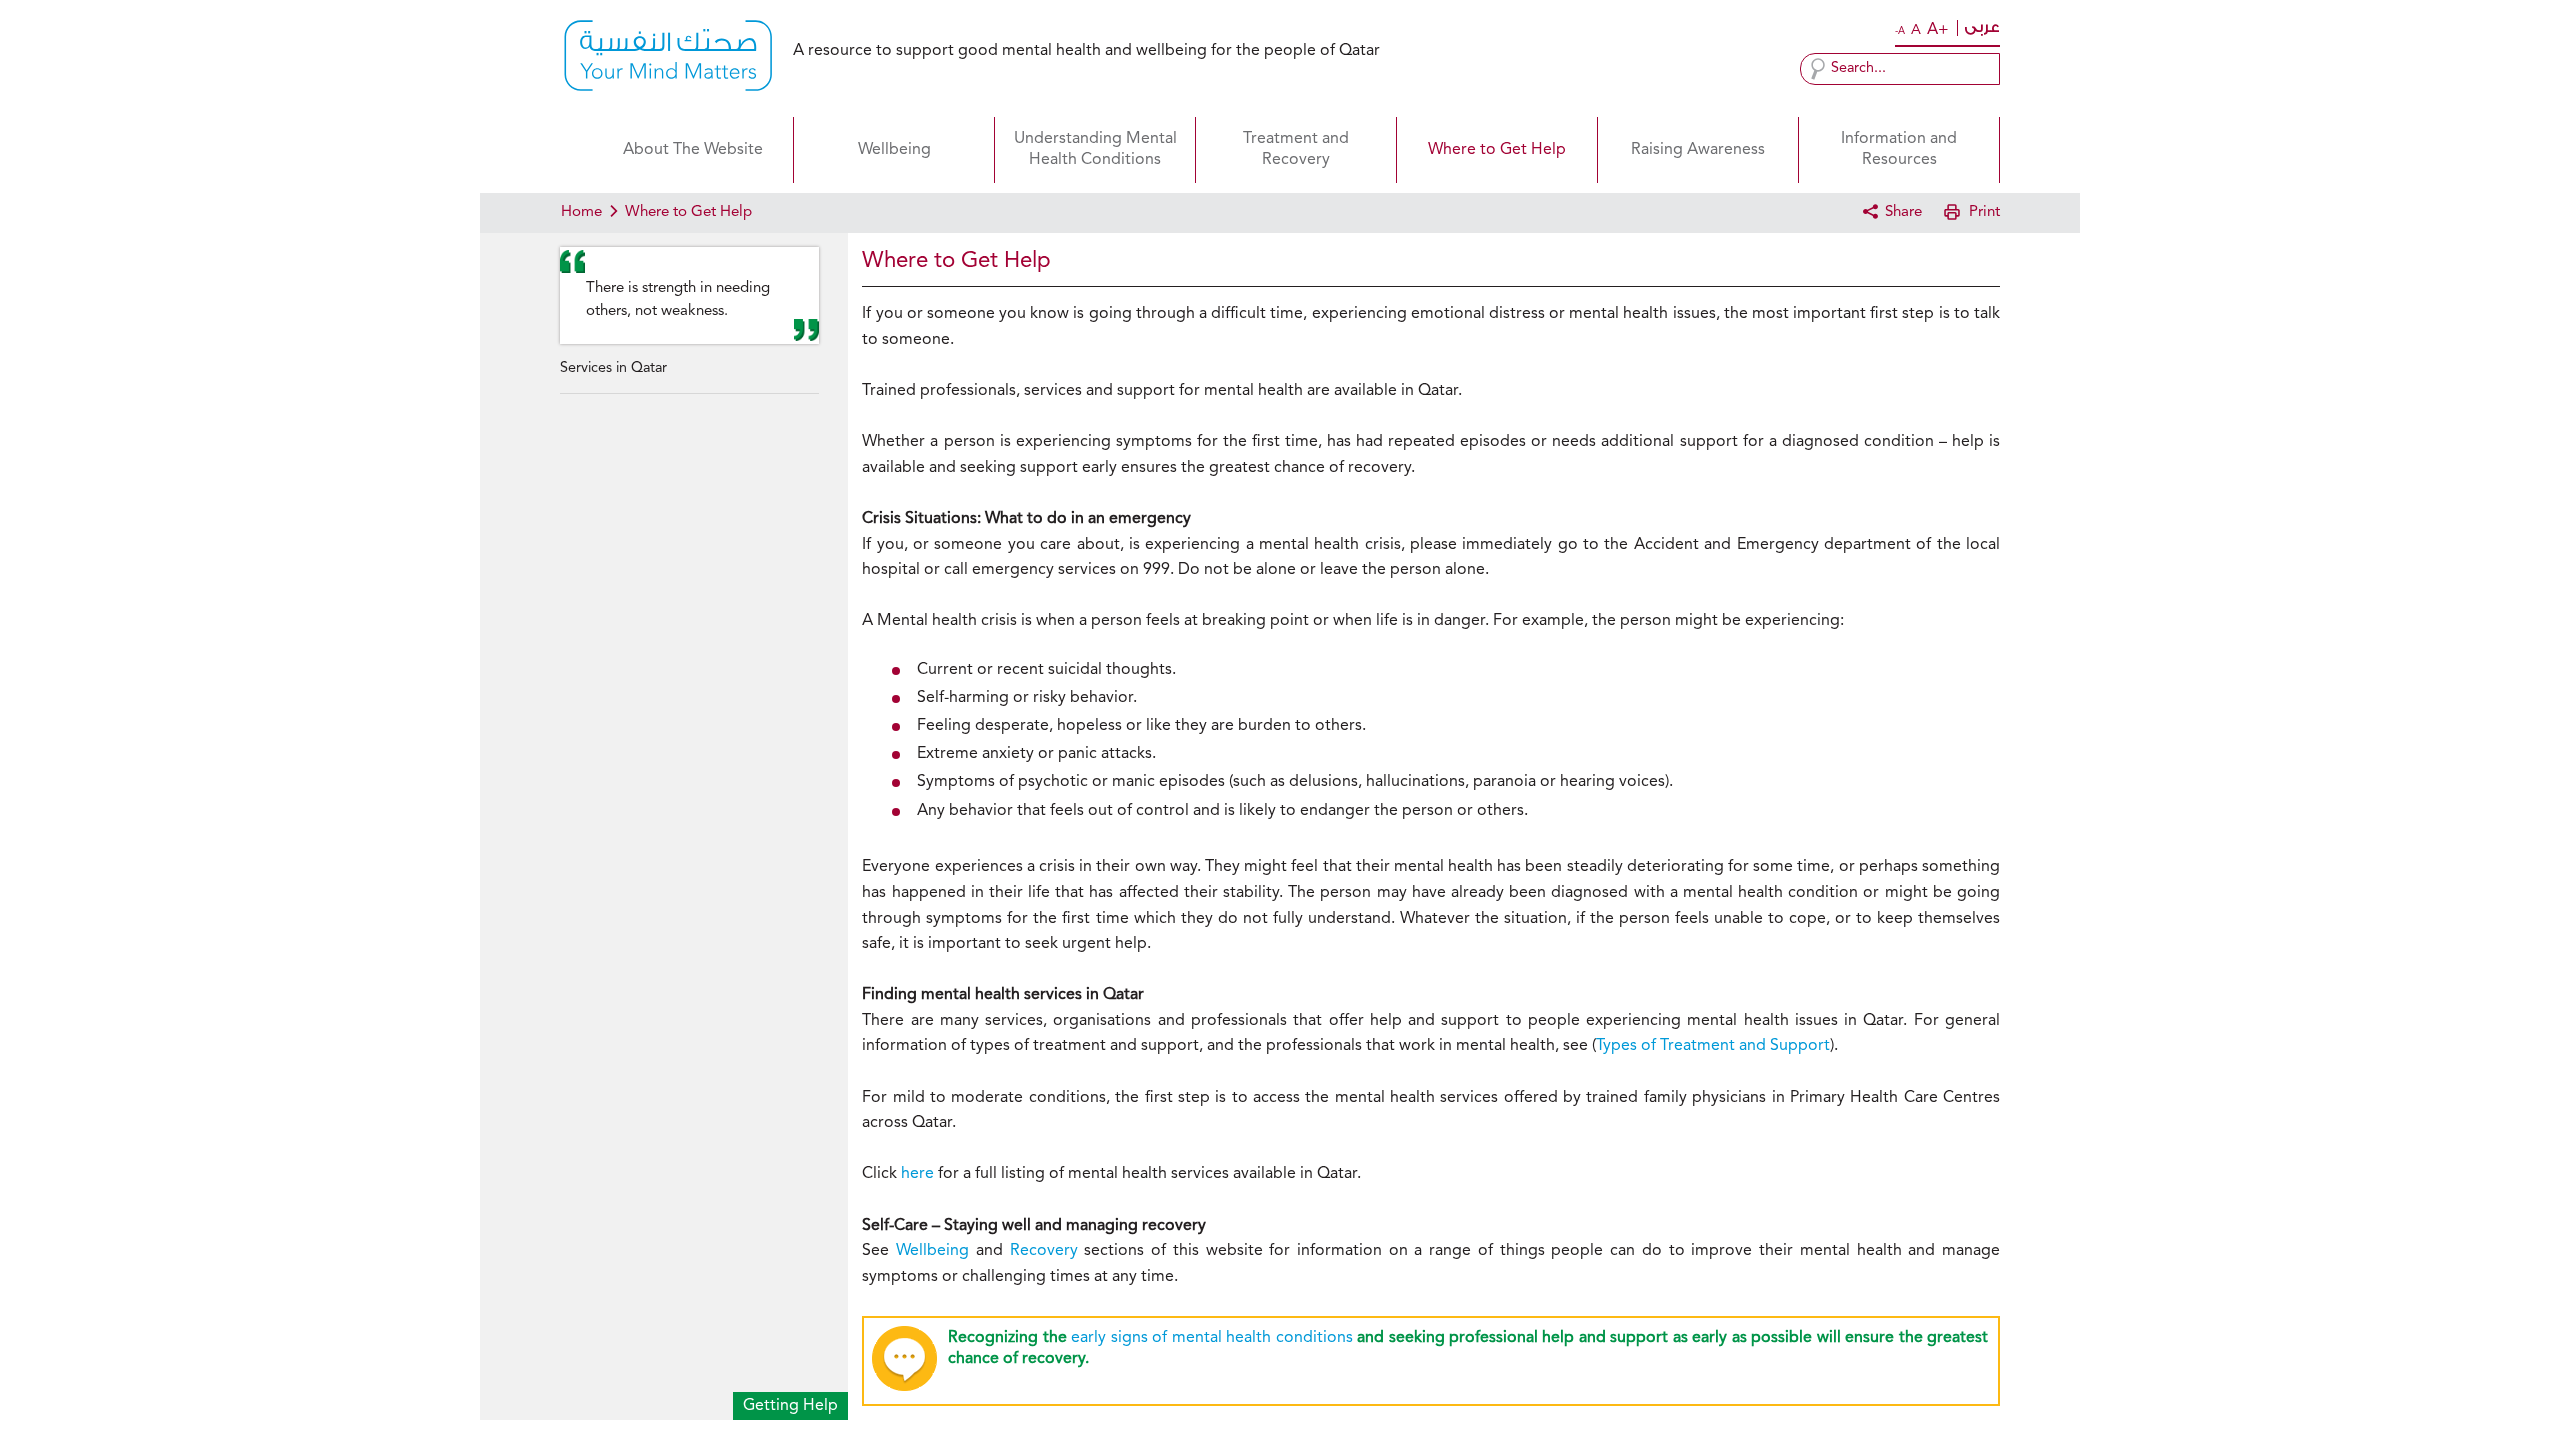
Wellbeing (894, 150)
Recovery (1044, 1251)
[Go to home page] (668, 58)
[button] (1818, 69)
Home (576, 150)
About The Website (693, 150)
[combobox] (1900, 69)
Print (1984, 212)
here (917, 1174)
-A (1900, 31)
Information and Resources (1899, 149)
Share (1903, 212)
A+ (1938, 30)
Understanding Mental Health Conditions (1095, 149)
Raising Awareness (1698, 150)
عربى (1982, 27)
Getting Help (790, 1406)
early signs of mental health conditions (1211, 1338)
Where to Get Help (1497, 150)
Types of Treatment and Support (1713, 1046)
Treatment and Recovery (1296, 149)
